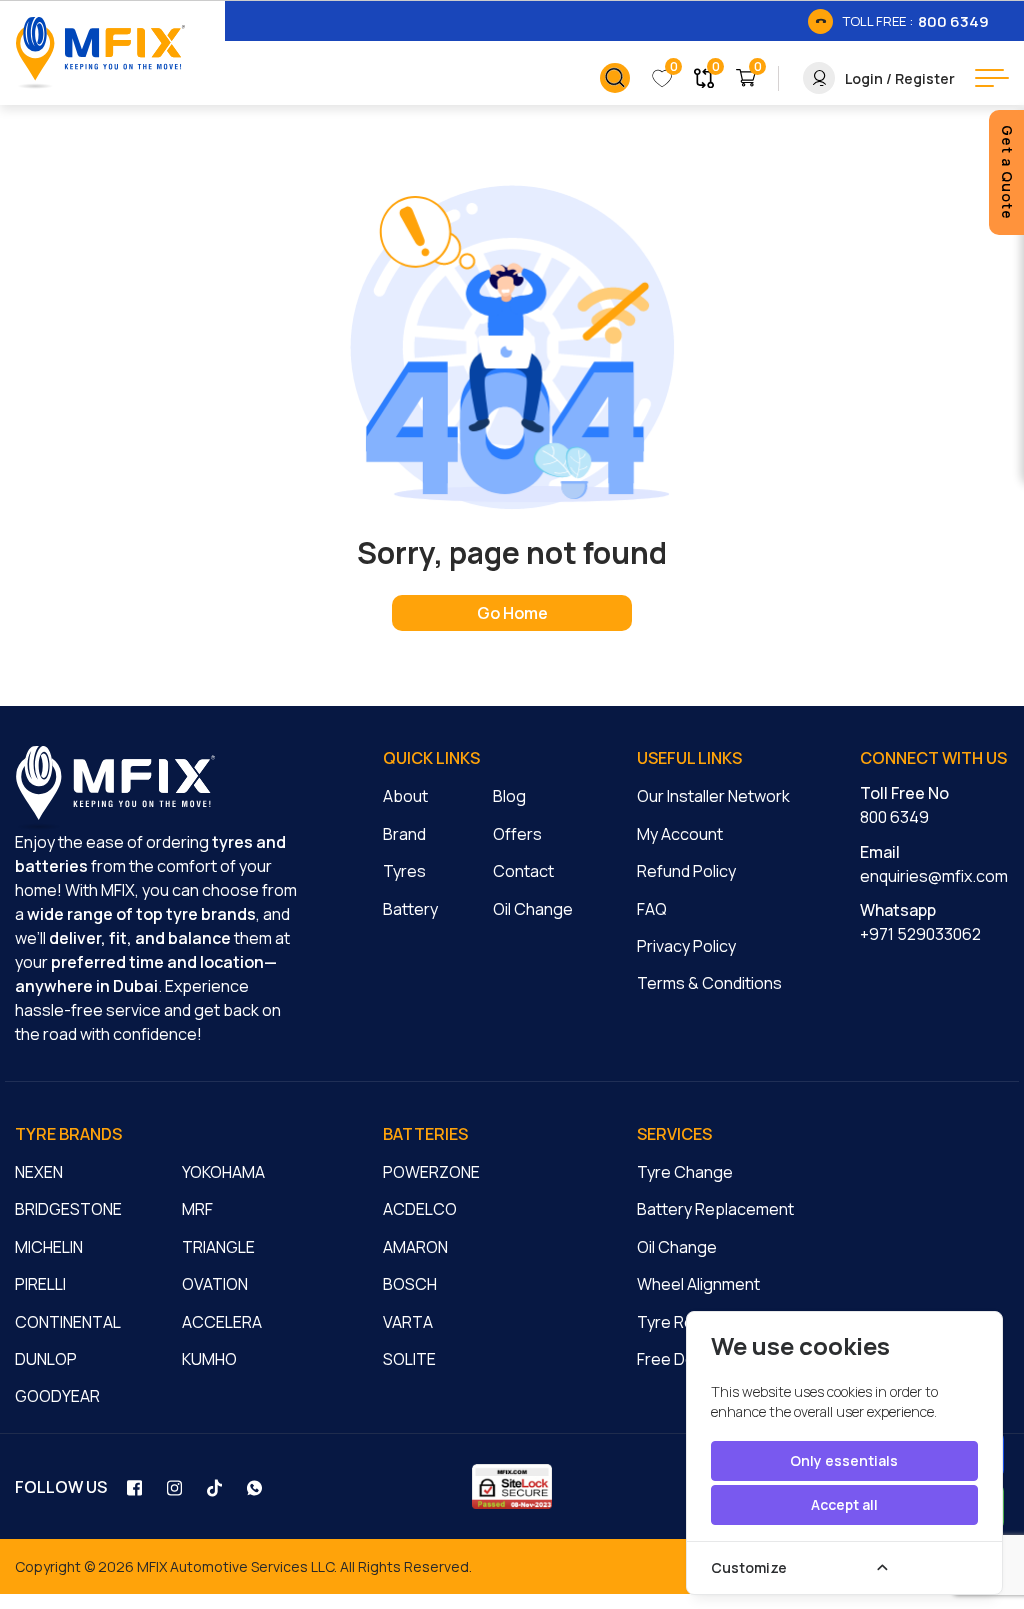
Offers (517, 834)
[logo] (115, 788)
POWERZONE (431, 1172)
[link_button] (615, 78)
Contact (523, 871)
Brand (404, 834)
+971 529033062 (920, 934)
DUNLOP (46, 1359)
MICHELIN (49, 1247)
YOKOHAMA (223, 1172)
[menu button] (992, 78)
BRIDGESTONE (68, 1209)
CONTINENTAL (68, 1322)
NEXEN (39, 1172)
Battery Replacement (715, 1209)
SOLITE (409, 1359)
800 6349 (894, 817)
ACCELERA (222, 1322)
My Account (680, 834)
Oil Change (533, 909)
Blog (509, 796)
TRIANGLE (218, 1247)
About (405, 796)
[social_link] (137, 1487)
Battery (410, 909)
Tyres (404, 871)
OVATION (215, 1284)
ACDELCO (420, 1209)
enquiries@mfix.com (934, 876)
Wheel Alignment (698, 1284)
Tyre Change (685, 1172)
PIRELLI (40, 1284)
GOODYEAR (57, 1396)
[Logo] (100, 52)
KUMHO (209, 1359)
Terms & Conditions (709, 983)
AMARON (415, 1247)
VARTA (408, 1322)
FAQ (652, 909)
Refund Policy (686, 871)
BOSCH (410, 1284)
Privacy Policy (686, 946)
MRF (197, 1209)
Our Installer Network (713, 796)
